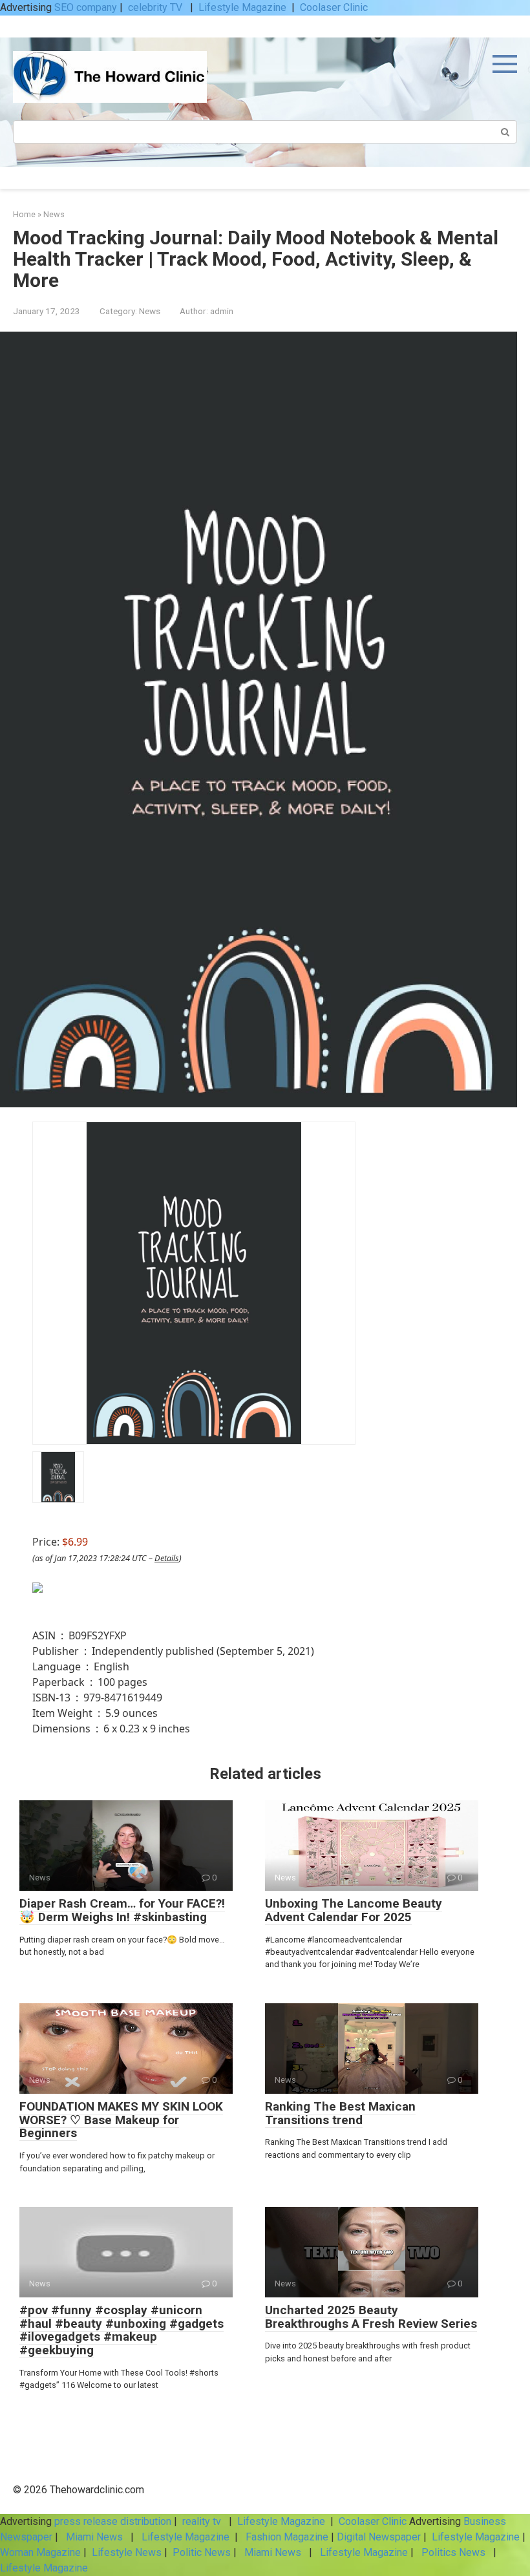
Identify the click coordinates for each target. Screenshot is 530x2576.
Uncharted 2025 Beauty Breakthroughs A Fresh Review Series (371, 2317)
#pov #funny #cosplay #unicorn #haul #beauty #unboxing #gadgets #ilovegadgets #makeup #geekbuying (122, 2330)
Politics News (453, 2552)
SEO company (86, 7)
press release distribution (113, 2521)
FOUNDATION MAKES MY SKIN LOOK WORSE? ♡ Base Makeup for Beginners (121, 2120)
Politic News (200, 2552)
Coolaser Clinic (334, 7)
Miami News (94, 2537)
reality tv (203, 2521)
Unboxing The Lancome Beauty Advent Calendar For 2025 (354, 1910)
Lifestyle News (125, 2552)
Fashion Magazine (287, 2537)
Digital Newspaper (379, 2537)
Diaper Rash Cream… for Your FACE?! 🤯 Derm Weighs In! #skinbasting (122, 1910)
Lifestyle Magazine (242, 7)
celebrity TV (156, 7)
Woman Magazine (40, 2552)
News (150, 311)
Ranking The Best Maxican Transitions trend (340, 2113)
